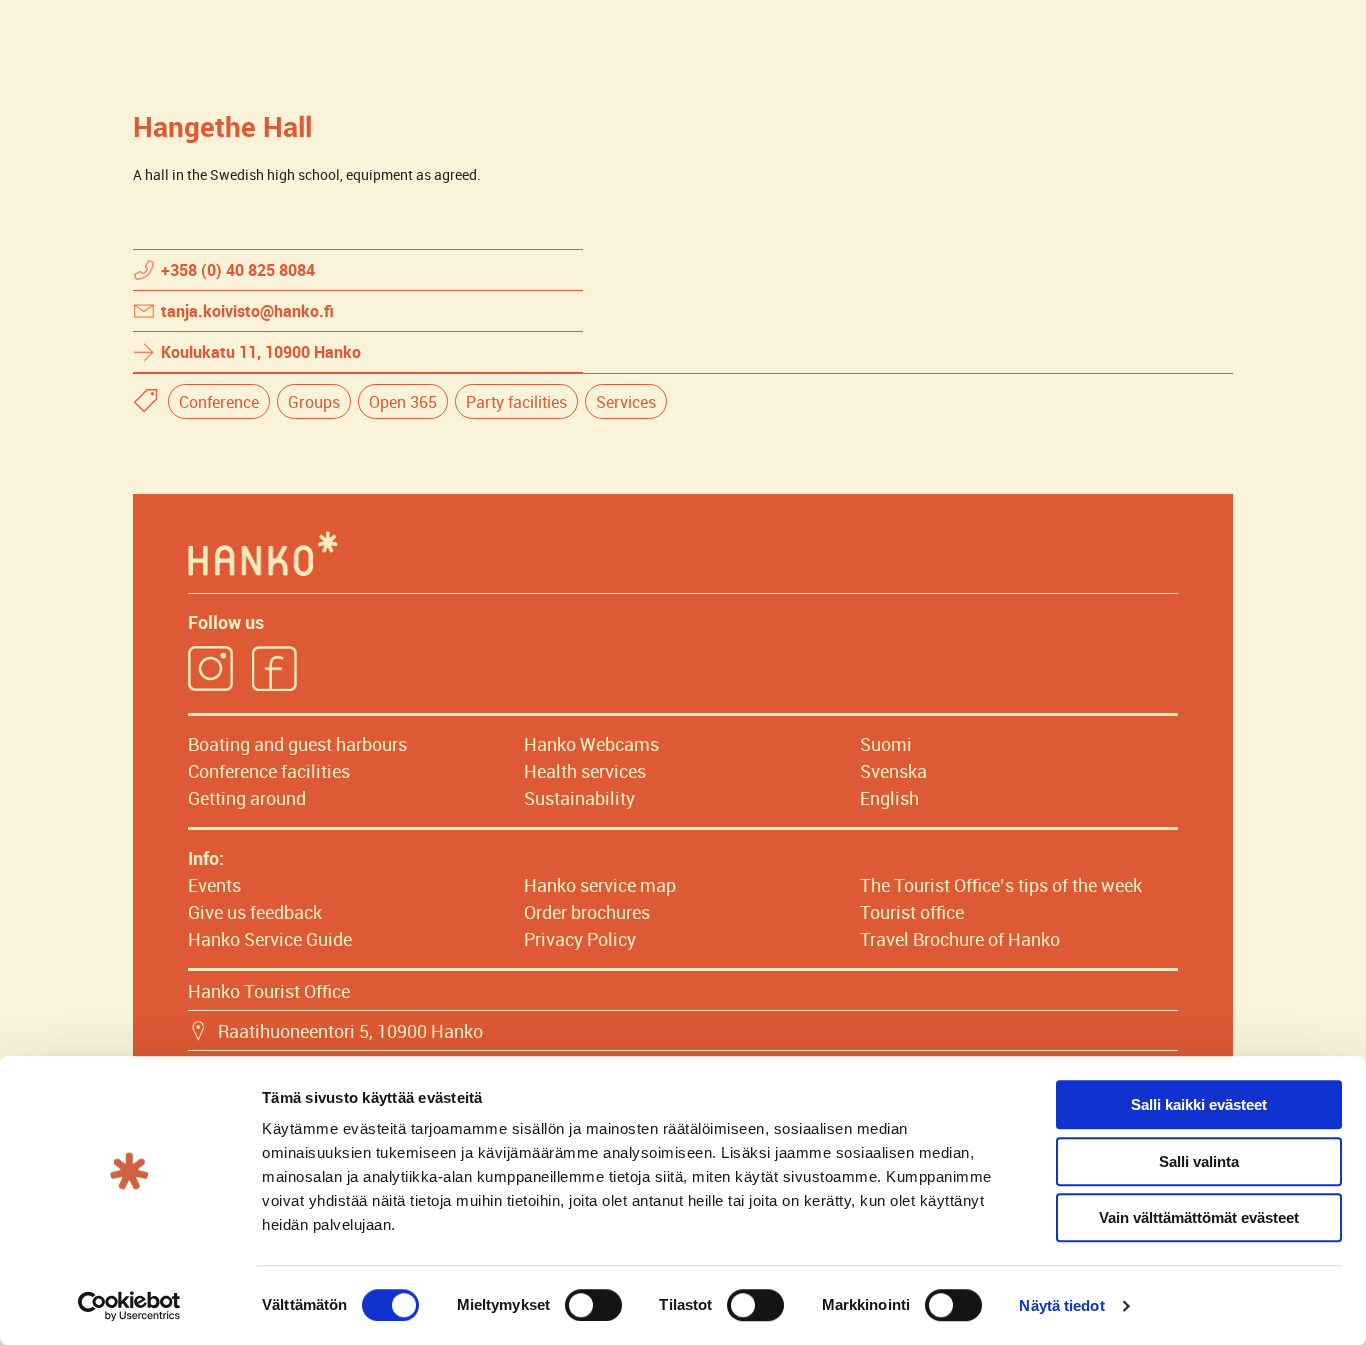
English (889, 798)
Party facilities (516, 402)
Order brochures (587, 912)
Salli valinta (1199, 1161)
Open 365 (403, 402)
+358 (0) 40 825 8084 (238, 270)
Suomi (886, 744)
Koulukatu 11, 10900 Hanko (261, 352)
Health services (585, 771)
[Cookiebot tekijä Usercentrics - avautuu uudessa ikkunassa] (129, 1306)
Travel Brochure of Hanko (960, 939)
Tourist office (912, 912)
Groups (314, 402)
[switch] (593, 1305)
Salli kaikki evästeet (1199, 1104)
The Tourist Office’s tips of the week (1001, 885)
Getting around (247, 798)
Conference (219, 402)
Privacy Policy (580, 939)
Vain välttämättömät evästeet (1199, 1217)
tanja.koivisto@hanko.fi (247, 311)
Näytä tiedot (1061, 1305)
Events (214, 885)
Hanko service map (600, 885)
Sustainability (579, 798)
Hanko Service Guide (270, 939)
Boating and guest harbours (297, 744)
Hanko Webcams (591, 744)
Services (626, 402)
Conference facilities (269, 771)
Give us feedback (255, 912)
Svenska (893, 771)
